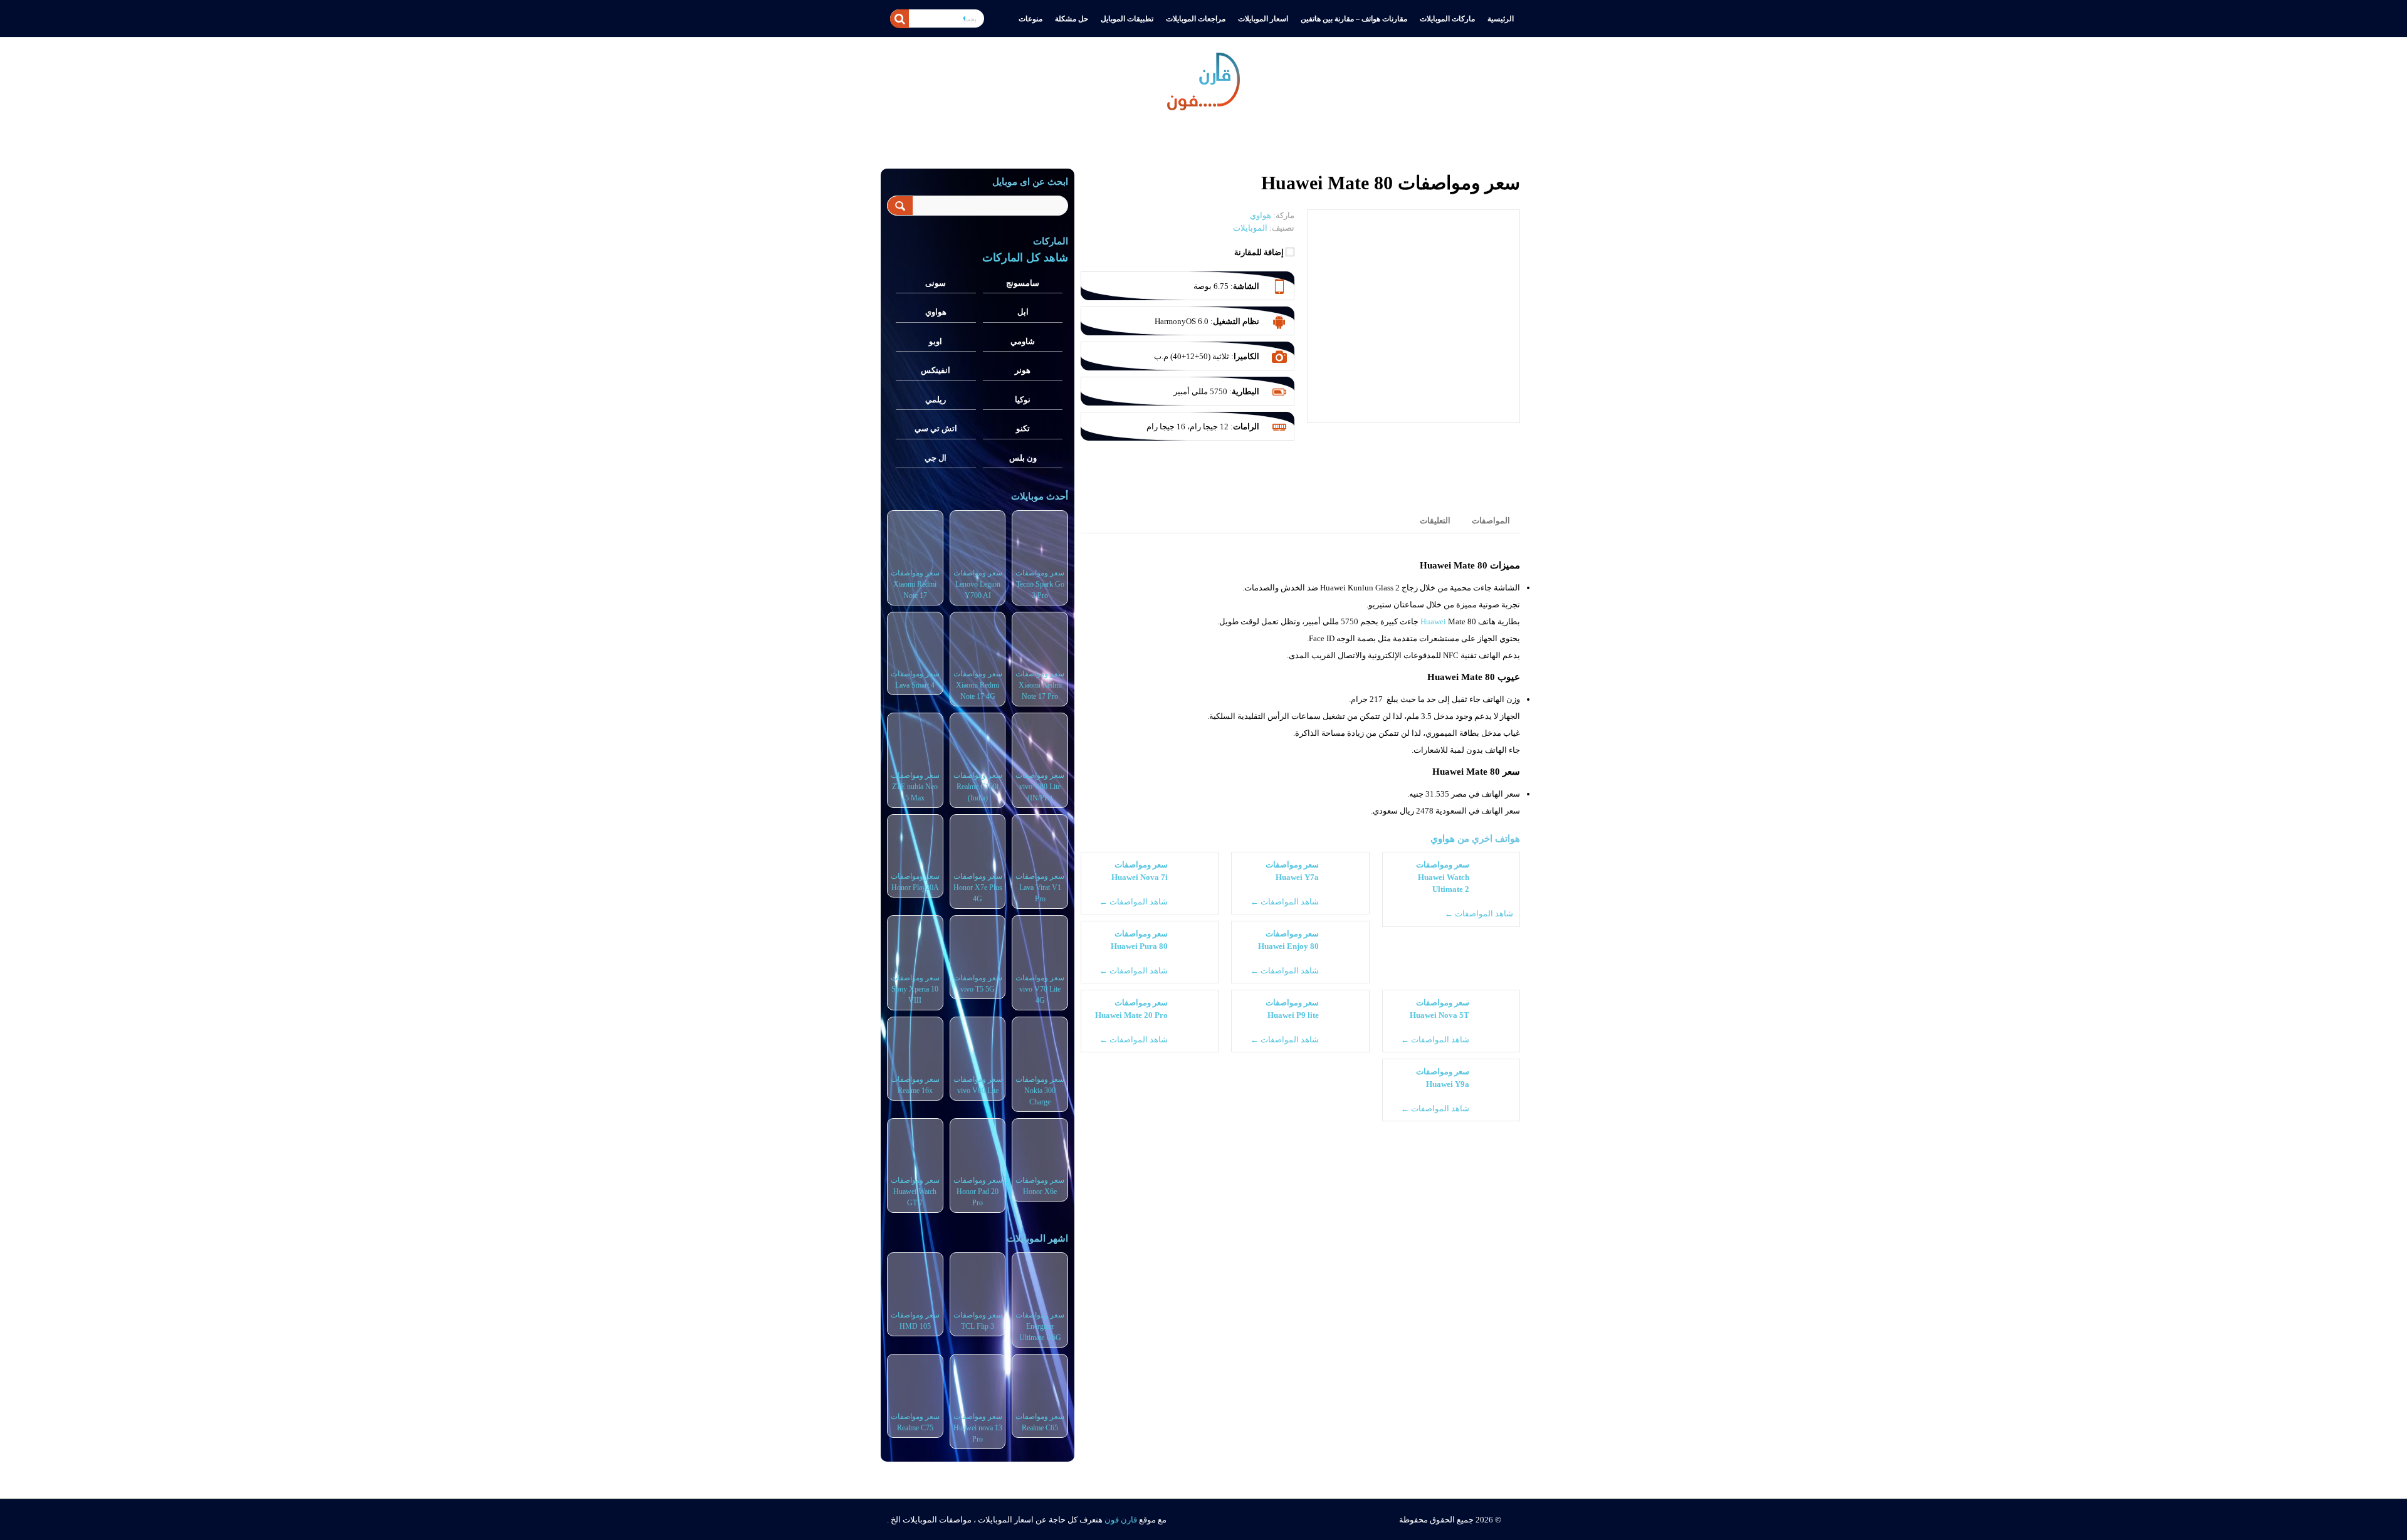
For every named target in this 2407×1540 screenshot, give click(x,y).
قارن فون (1121, 1520)
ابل (1023, 312)
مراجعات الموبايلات (1196, 19)
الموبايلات (1250, 228)
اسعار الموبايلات (1263, 19)
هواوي (1443, 838)
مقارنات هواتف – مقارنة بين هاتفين (1354, 19)
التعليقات (1435, 521)
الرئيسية (1501, 19)
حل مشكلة (1072, 19)
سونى (936, 283)
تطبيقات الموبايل (1127, 19)
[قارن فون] (1203, 79)
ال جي (936, 458)
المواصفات (1491, 521)
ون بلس (1023, 458)
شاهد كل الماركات (1025, 258)
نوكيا (1023, 400)
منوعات (1030, 19)
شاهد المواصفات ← (1479, 914)
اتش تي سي (936, 428)
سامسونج (1023, 283)
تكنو (1023, 428)
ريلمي (936, 400)
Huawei (1433, 621)
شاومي (1023, 341)
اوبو (936, 341)
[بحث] (899, 19)
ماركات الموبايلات (1447, 19)
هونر (1023, 370)
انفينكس (936, 370)
